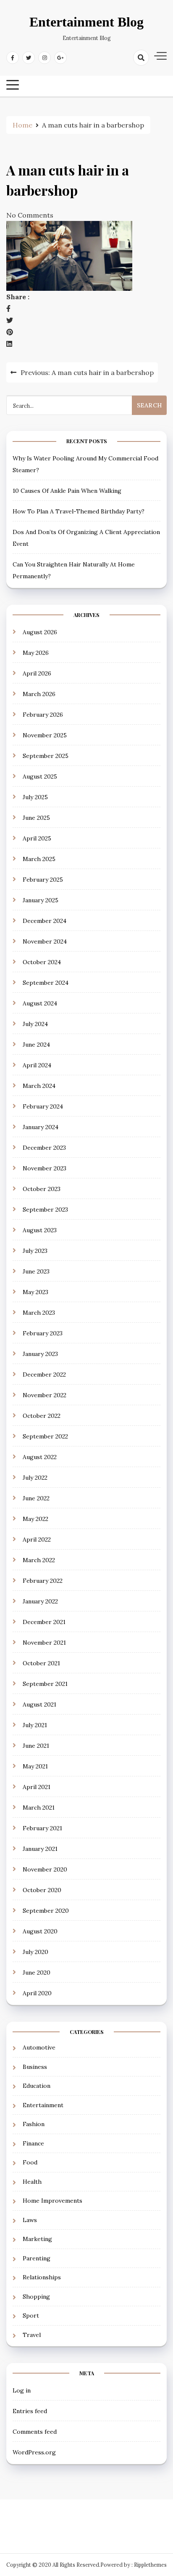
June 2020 (37, 1973)
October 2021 (41, 1663)
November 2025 (45, 735)
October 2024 (42, 962)
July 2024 (35, 1024)
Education (37, 2086)
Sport (31, 2315)
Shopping (36, 2297)
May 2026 (36, 653)
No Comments (30, 215)
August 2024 (40, 1003)
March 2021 (39, 1808)
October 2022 (42, 1416)
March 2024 (39, 1086)
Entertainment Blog (86, 22)
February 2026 (43, 715)
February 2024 (43, 1106)
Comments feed (35, 2432)
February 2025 (43, 880)
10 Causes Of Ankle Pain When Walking (67, 491)
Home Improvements (52, 2201)
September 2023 (45, 1210)
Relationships (42, 2277)
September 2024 (46, 983)
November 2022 (45, 1395)
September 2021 (45, 1684)
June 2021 (36, 1746)
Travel (32, 2335)
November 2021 (44, 1643)
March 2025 (39, 859)
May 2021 (35, 1766)
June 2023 (36, 1271)
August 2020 (40, 1931)
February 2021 (42, 1828)
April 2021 (37, 1787)
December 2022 (44, 1374)
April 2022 (37, 1539)
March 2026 (39, 694)
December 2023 (44, 1148)
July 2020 (35, 1952)
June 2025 (36, 818)
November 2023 (45, 1168)
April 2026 (37, 673)
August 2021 (39, 1704)
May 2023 (35, 1292)
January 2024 (41, 1127)
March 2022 (39, 1560)
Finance (33, 2143)
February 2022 (43, 1581)
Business (35, 2067)
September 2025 (46, 756)
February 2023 (43, 1333)
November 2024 (45, 941)
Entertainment (43, 2105)
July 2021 (35, 1725)
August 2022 (40, 1457)
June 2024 (36, 1045)
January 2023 (40, 1354)
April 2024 (37, 1065)
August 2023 (40, 1230)
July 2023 (35, 1251)
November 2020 (45, 1869)
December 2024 (45, 921)
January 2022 (40, 1601)
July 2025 (35, 797)
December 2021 (44, 1622)
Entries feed (30, 2411)
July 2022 (35, 1478)
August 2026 (40, 632)
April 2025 (37, 838)
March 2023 (39, 1313)
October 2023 (42, 1189)
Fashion (34, 2124)
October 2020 (42, 1890)
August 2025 (40, 776)
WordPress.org (34, 2452)
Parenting (37, 2258)
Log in (22, 2390)
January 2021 (40, 1849)
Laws (30, 2220)
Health (32, 2182)
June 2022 (36, 1498)
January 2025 (41, 900)
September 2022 (45, 1436)
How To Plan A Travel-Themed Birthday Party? (79, 511)
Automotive (39, 2047)
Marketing (37, 2239)
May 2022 (35, 1519)
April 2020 (37, 1993)
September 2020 (46, 1911)
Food (30, 2162)
